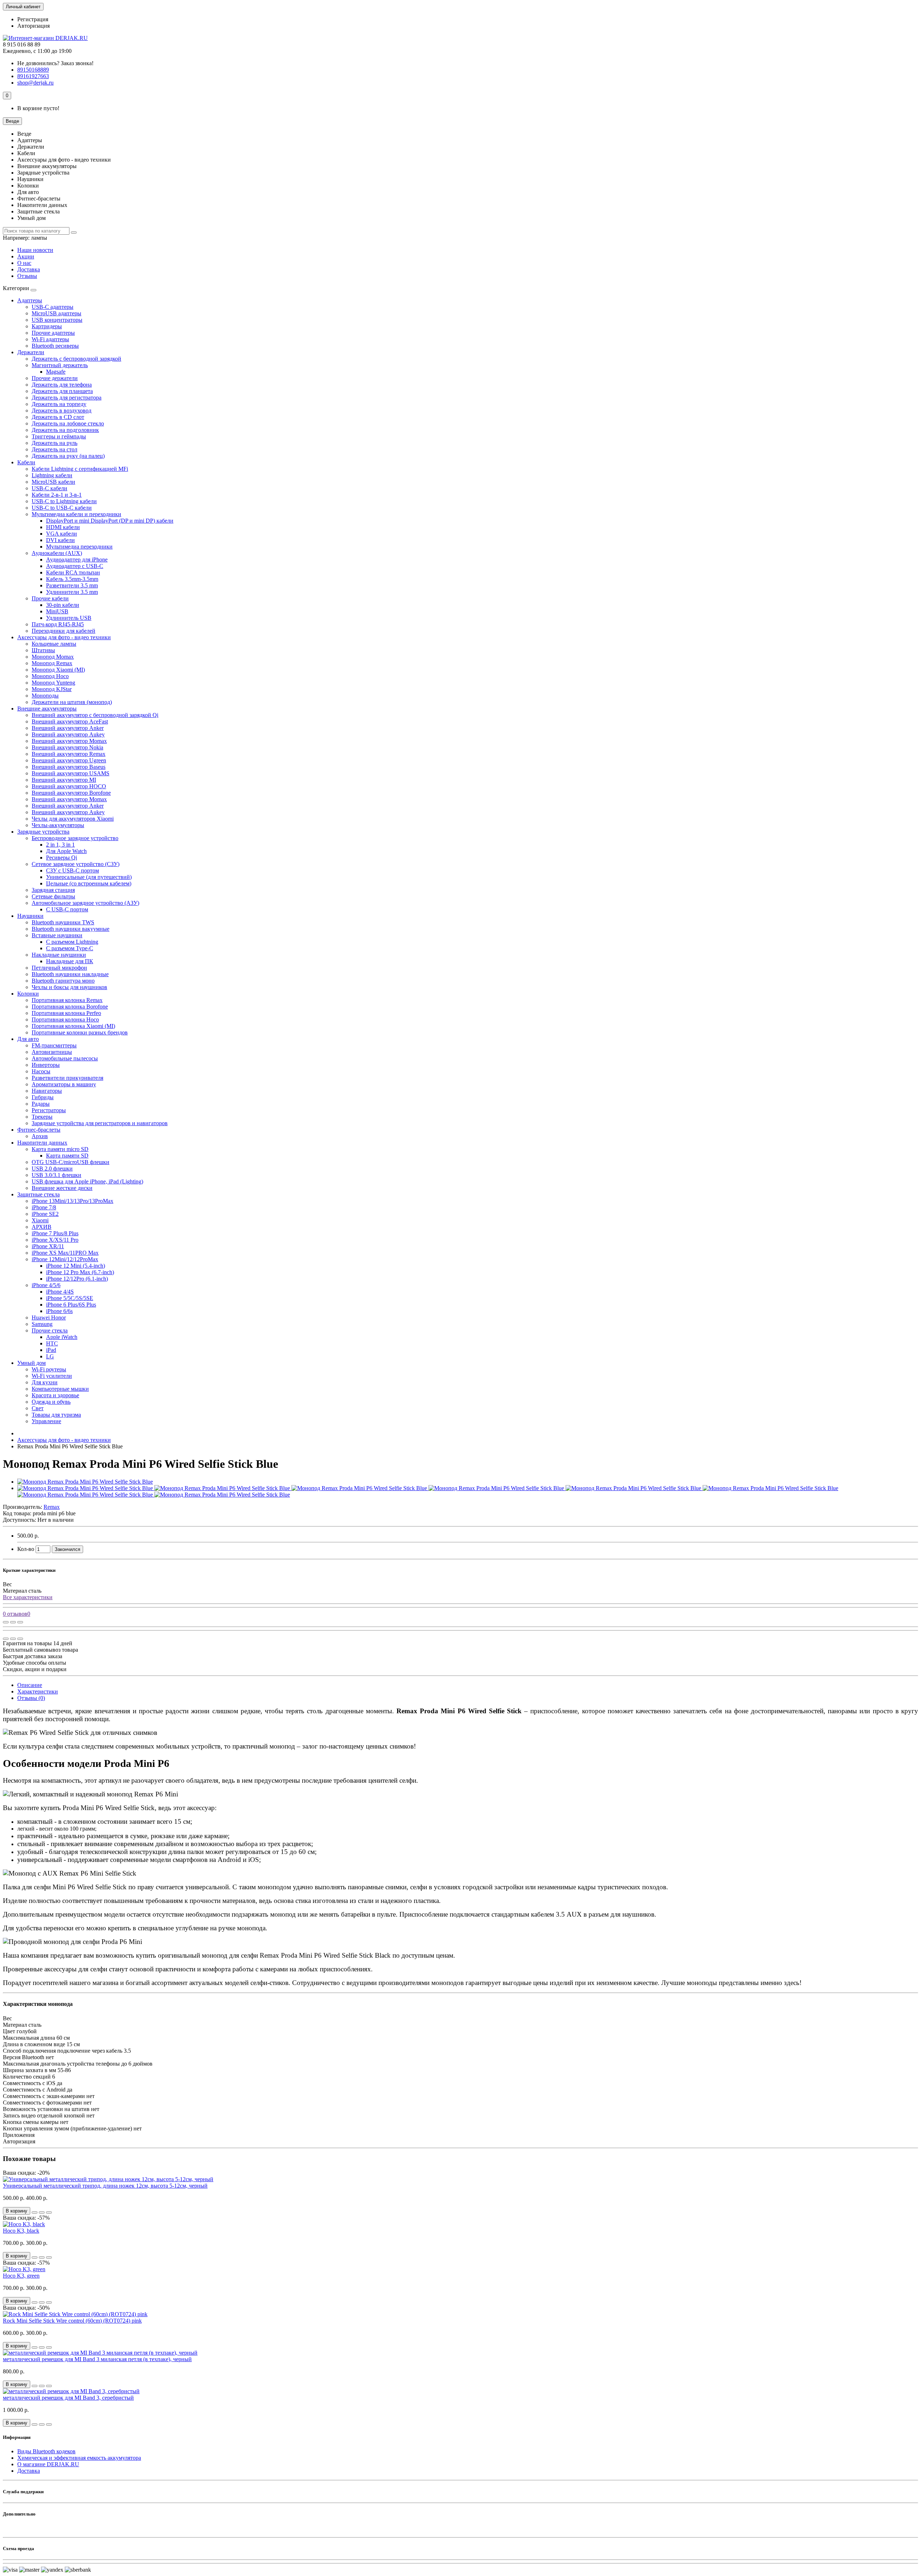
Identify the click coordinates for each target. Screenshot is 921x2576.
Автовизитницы (52, 1052)
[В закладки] (13, 1622)
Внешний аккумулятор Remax (69, 754)
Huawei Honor (49, 1318)
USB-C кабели (49, 488)
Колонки (28, 994)
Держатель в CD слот (58, 417)
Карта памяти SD (67, 1156)
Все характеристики (28, 1597)
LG (50, 1356)
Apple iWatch (62, 1337)
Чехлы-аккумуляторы (58, 825)
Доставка (29, 269)
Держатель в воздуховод (62, 410)
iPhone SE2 (45, 1214)
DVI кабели (60, 540)
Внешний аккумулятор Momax (69, 741)
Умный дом (31, 1363)
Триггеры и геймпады (59, 436)
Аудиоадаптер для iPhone (77, 560)
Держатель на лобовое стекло (68, 423)
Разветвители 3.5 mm (72, 585)
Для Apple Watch (66, 851)
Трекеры (42, 1117)
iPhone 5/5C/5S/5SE (70, 1298)
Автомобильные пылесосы (65, 1058)
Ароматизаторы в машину (64, 1084)
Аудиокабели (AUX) (57, 553)
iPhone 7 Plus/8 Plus (55, 1233)
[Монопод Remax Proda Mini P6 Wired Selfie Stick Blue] (85, 1482)
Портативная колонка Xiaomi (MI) (73, 1026)
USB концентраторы (57, 320)
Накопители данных (42, 1143)
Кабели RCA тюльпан (73, 572)
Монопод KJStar (52, 689)
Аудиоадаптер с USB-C (75, 566)
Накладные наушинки (59, 955)
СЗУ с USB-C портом (72, 870)
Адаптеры (30, 300)
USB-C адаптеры (53, 307)
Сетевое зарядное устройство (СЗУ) (76, 864)
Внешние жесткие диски (62, 1188)
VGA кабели (62, 534)
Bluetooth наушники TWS (63, 922)
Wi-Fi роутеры (49, 1369)
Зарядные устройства (43, 832)
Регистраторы (49, 1110)
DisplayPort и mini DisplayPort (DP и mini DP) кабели (110, 521)
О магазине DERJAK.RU (48, 2464)
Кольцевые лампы (54, 644)
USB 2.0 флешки (52, 1169)
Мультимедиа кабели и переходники (76, 514)
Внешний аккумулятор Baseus (69, 767)
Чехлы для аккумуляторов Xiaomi (73, 819)
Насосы (41, 1071)
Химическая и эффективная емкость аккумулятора (79, 2458)
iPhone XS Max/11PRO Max (65, 1253)
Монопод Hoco (50, 676)
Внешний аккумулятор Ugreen (69, 760)
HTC (52, 1343)
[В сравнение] (20, 1622)
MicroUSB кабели (53, 482)
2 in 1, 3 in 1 (60, 845)
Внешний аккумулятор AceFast (70, 721)
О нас (24, 263)
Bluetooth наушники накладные (70, 974)
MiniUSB (57, 611)
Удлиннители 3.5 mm (72, 592)
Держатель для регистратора (67, 398)
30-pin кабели (63, 605)
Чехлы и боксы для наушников (69, 987)
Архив (40, 1136)
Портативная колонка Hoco (65, 1019)
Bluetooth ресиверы (55, 346)
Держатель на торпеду (59, 404)
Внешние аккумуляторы (47, 709)
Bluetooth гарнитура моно (63, 981)
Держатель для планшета (62, 391)
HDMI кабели (63, 527)
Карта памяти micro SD (60, 1149)
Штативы (43, 650)
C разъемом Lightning (72, 942)
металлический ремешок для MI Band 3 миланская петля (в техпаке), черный (97, 2359)
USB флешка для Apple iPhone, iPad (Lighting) (87, 1181)
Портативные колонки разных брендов (80, 1032)
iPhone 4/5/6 (46, 1285)
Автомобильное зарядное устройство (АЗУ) (85, 903)
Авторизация (33, 26)
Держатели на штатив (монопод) (72, 702)
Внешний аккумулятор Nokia (67, 747)
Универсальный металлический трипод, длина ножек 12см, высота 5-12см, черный (105, 2186)
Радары (41, 1104)
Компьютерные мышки (60, 1389)
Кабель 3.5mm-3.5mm (72, 579)
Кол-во (26, 1549)
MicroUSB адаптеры (56, 313)
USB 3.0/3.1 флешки (56, 1175)
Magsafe (56, 372)
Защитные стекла (38, 1194)
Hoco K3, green (21, 2276)
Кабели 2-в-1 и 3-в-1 (57, 495)
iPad (51, 1350)
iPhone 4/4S (60, 1292)
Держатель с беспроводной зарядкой (76, 359)
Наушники (30, 916)
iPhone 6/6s (59, 1311)
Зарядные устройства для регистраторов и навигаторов (100, 1123)
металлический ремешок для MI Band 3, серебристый (68, 2398)
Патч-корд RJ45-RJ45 (58, 624)
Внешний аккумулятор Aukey (68, 734)
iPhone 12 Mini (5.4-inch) (76, 1266)
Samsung (42, 1324)
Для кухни (45, 1382)
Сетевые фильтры (53, 896)
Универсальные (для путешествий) (89, 877)
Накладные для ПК (70, 961)
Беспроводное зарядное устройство (75, 838)
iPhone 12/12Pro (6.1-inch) (77, 1279)
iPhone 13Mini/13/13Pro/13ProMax (72, 1201)
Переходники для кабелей (63, 631)
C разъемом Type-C (70, 948)
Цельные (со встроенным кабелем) (89, 883)
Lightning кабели (52, 475)
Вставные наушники (57, 935)
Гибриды (43, 1097)
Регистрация (33, 19)
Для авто (28, 1039)
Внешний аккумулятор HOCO (69, 786)
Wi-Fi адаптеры (50, 339)
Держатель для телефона (62, 385)
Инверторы (46, 1065)
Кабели (26, 462)
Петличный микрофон (59, 968)
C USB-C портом (67, 909)
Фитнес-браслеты (39, 1130)
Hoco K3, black (21, 2231)
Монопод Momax (53, 657)
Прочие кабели (50, 598)
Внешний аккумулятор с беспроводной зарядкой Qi (95, 715)
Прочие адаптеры (53, 333)
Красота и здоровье (55, 1395)
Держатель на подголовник (65, 430)
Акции (26, 256)
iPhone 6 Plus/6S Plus (71, 1305)
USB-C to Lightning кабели (64, 501)
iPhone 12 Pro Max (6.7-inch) (80, 1272)
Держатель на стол (55, 449)
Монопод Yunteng (53, 683)
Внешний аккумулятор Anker (68, 728)
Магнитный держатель (60, 365)
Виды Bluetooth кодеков (46, 2451)
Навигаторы (47, 1091)
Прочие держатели (55, 378)
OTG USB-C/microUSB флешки (71, 1162)
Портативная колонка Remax (67, 1000)
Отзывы (27, 276)
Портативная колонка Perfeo (66, 1013)
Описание (30, 1685)
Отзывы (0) (31, 1698)
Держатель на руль (55, 443)
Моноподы (45, 696)
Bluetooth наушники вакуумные (71, 929)
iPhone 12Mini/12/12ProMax (65, 1259)
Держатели (31, 352)
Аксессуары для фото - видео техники (64, 637)
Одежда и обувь (51, 1402)
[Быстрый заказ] (35, 2212)
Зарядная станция (53, 890)
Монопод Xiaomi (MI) (58, 670)
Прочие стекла (50, 1330)
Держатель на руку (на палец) (68, 456)
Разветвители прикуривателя (67, 1078)
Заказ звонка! (55, 63)
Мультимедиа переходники (79, 547)
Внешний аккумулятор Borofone (71, 793)
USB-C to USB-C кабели (62, 508)
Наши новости (35, 250)
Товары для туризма (56, 1415)
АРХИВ (42, 1227)
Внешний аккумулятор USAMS (71, 773)
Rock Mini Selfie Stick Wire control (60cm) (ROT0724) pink (72, 2321)
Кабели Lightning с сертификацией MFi (80, 469)
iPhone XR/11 (48, 1246)
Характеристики (38, 1691)
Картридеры (47, 326)
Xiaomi (40, 1220)
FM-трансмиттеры (54, 1045)
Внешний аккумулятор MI (64, 780)
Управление (46, 1421)
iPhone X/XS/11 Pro (55, 1240)
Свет (38, 1408)
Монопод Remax (52, 663)
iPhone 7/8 (44, 1207)
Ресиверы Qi (62, 858)
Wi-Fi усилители (52, 1376)
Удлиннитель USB (69, 618)
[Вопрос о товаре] (6, 1622)
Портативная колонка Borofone (70, 1007)
